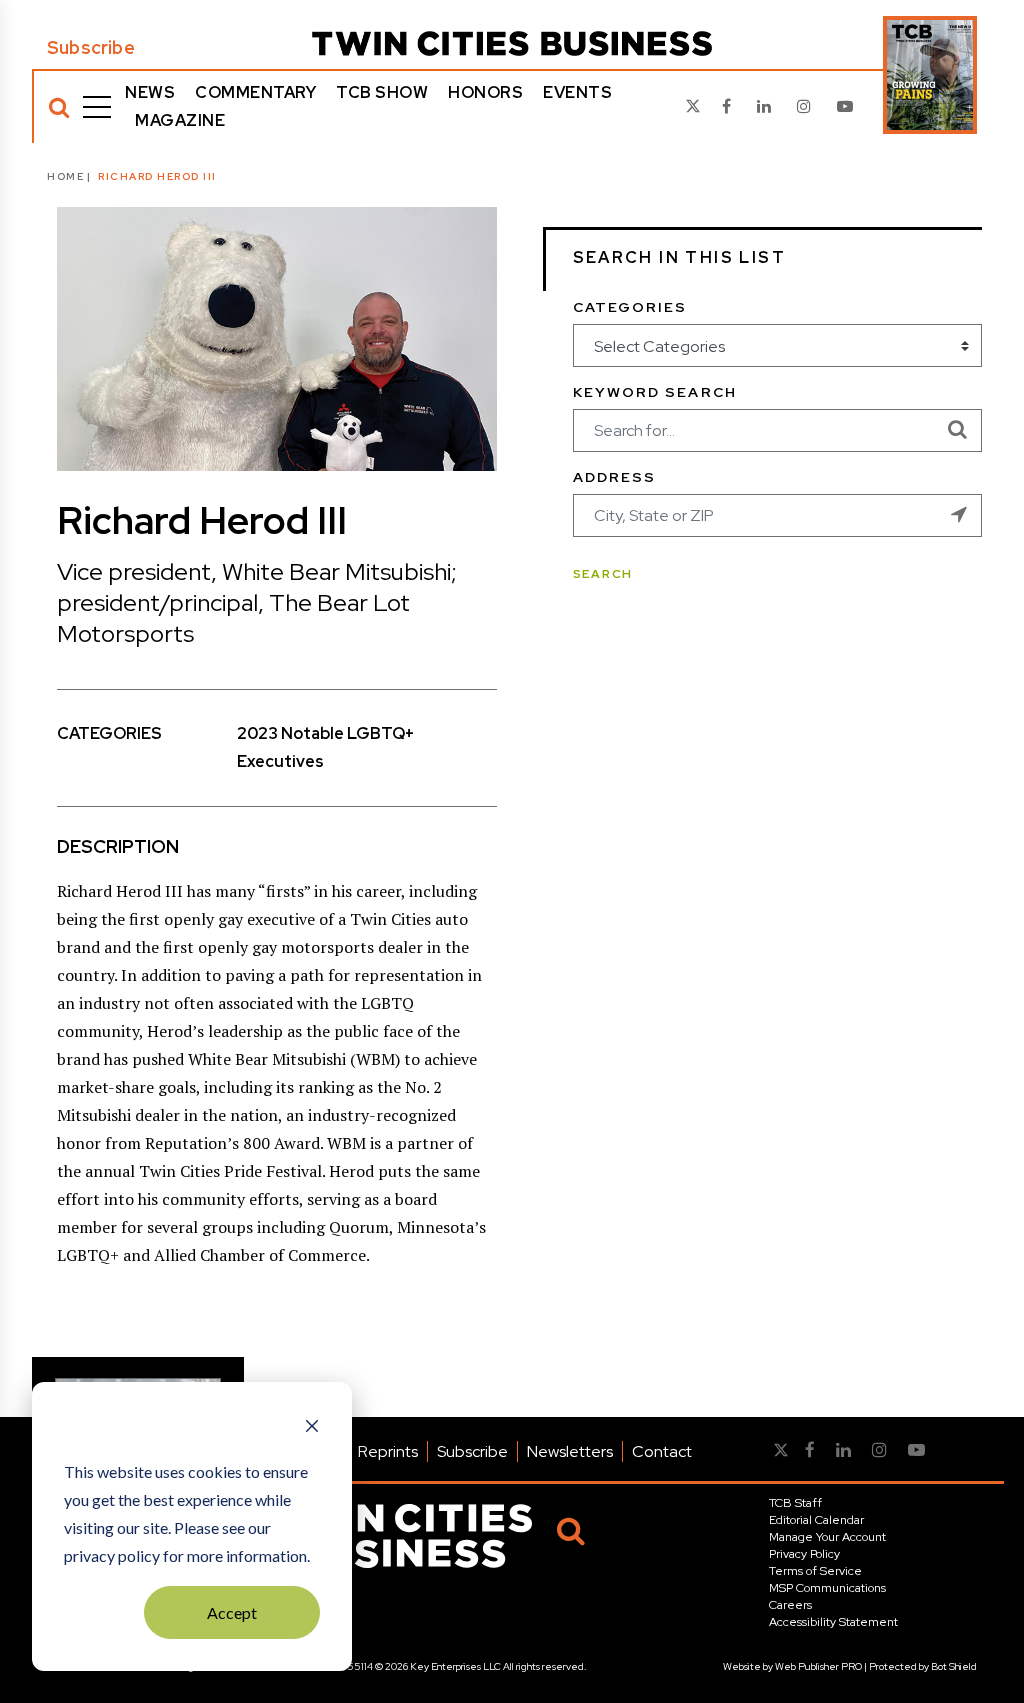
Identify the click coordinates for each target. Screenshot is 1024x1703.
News (150, 92)
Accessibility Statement (833, 1622)
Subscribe (91, 48)
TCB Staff (795, 1503)
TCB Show (382, 92)
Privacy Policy (804, 1554)
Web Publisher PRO (818, 1666)
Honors (485, 92)
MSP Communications (827, 1588)
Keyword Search (655, 392)
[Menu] (97, 107)
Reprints (388, 1451)
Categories (630, 307)
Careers (790, 1605)
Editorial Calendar (816, 1520)
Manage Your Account (827, 1537)
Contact (662, 1451)
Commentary (255, 92)
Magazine (180, 120)
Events (577, 92)
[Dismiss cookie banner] (312, 1428)
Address (615, 477)
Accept (232, 1612)
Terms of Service (815, 1571)
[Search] (59, 107)
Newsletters (570, 1451)
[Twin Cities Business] (512, 43)
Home (65, 176)
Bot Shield (954, 1666)
